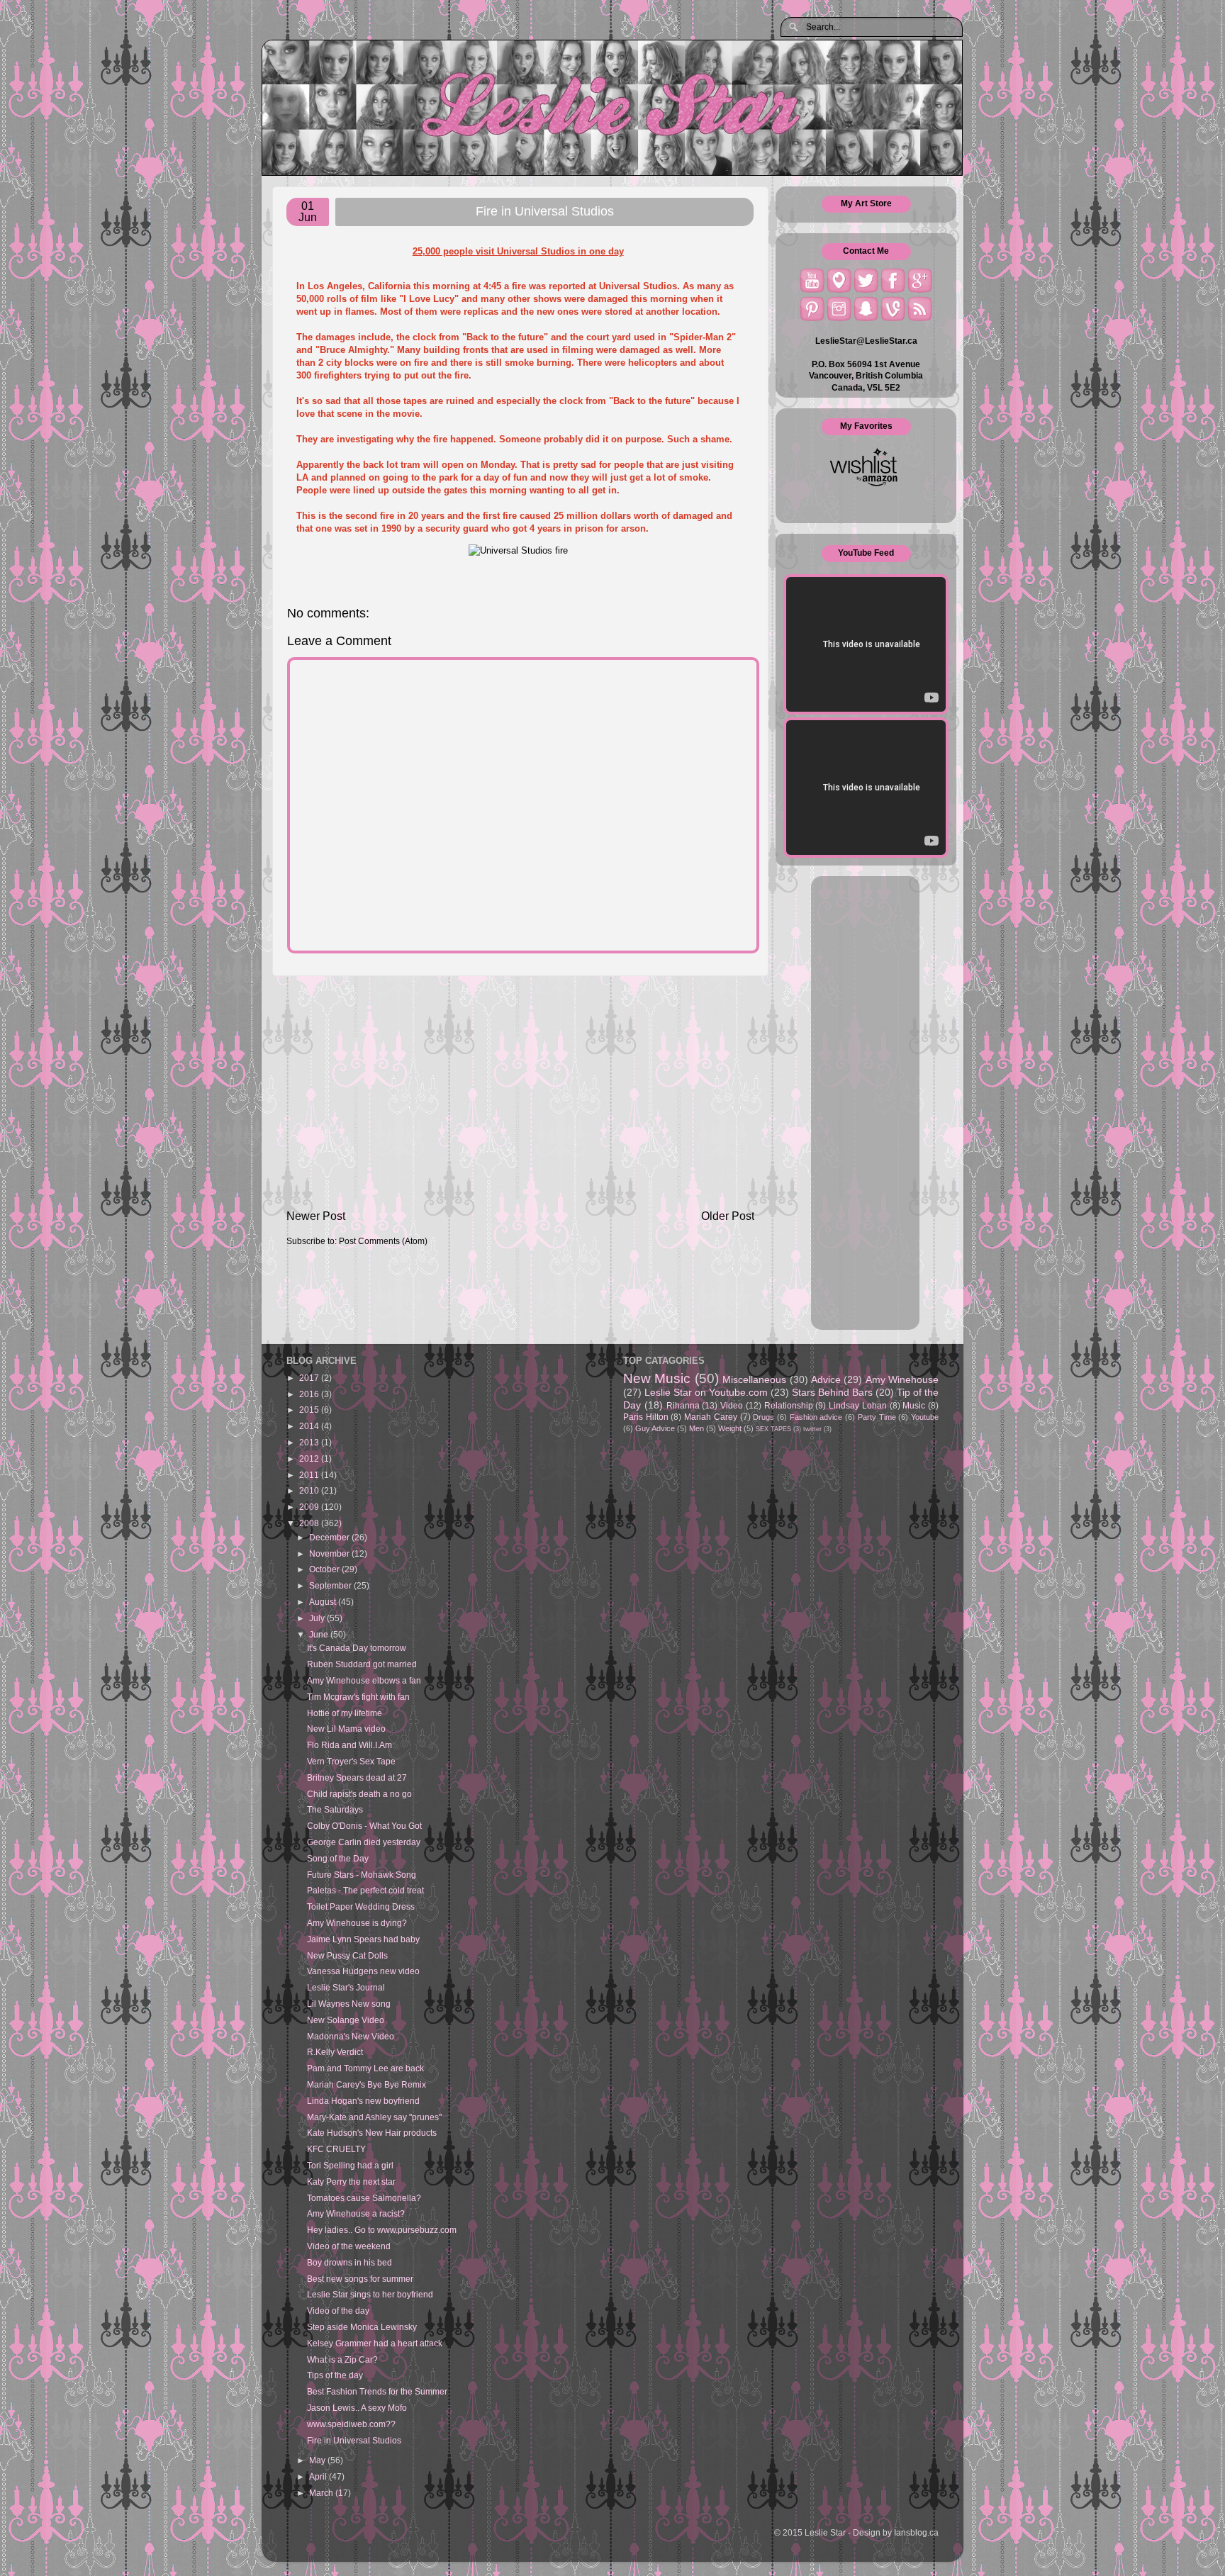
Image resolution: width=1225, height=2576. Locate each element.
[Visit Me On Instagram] (839, 309)
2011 (310, 1475)
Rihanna (683, 1405)
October (325, 1569)
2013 (310, 1442)
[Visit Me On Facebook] (893, 280)
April (319, 2476)
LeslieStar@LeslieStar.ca (866, 341)
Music (914, 1405)
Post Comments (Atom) (383, 1241)
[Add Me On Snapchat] (866, 309)
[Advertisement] (520, 1092)
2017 (310, 1378)
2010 (310, 1490)
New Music (657, 1378)
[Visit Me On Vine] (893, 309)
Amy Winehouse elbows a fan (364, 1680)
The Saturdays (335, 1809)
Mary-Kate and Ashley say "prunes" (374, 2117)
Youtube (925, 1417)
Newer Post (316, 1216)
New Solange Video (346, 2020)
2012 (310, 1458)
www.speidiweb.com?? (351, 2424)
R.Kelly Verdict (335, 2052)
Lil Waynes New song (349, 2004)
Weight (730, 1428)
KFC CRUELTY (336, 2149)
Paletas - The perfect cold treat (365, 1890)
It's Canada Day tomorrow (357, 1648)
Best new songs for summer (360, 2279)
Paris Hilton (646, 1417)
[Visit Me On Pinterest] (812, 309)
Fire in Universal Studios (354, 2440)
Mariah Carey (711, 1417)
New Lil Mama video (346, 1729)
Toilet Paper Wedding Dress (361, 1906)
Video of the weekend (349, 2246)
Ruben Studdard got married (362, 1664)
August (324, 1602)
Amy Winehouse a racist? (356, 2213)
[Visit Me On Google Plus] (920, 280)
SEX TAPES (773, 1429)
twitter (812, 1429)
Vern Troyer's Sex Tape (351, 1761)
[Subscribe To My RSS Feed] (920, 309)
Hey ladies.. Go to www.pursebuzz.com (382, 2230)
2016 (310, 1394)
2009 (310, 1507)
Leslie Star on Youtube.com (706, 1392)
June (320, 1634)
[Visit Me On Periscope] (839, 280)
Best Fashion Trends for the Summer (377, 2391)
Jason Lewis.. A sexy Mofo (357, 2408)
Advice (826, 1379)
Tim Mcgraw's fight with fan (358, 1697)
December (330, 1537)
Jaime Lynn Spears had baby (363, 1939)
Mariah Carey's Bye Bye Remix (367, 2084)
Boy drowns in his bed (349, 2262)
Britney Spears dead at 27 (357, 1777)
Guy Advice (655, 1428)
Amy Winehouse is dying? (357, 1923)
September (331, 1585)
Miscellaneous (754, 1379)
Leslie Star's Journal (346, 1987)
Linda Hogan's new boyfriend (363, 2101)
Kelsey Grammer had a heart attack (375, 2343)
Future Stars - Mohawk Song (362, 1875)
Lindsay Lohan (858, 1405)
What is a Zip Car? (342, 2359)
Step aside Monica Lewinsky (362, 2327)
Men (697, 1428)
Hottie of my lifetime (345, 1713)
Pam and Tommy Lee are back (365, 2068)
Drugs (763, 1417)
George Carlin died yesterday (364, 1842)
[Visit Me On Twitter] (866, 280)
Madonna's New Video (351, 2036)
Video (732, 1405)
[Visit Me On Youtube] (812, 280)
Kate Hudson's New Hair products (372, 2133)
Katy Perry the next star (351, 2182)
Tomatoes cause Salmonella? (364, 2198)
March (322, 2493)
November (330, 1553)
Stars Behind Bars (832, 1392)
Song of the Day (338, 1858)
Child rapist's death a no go (359, 1794)
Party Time (877, 1417)
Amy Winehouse (902, 1379)
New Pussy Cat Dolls (347, 1955)
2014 (310, 1426)
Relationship (789, 1405)
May (318, 2460)
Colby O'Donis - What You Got (364, 1826)
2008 (310, 1523)
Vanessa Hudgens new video (363, 1971)
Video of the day (338, 2311)
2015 (310, 1410)
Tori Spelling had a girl (350, 2165)
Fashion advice (816, 1417)
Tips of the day (335, 2375)
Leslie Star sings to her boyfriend (370, 2294)
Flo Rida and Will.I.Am (349, 1745)
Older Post (728, 1216)
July (318, 1618)
